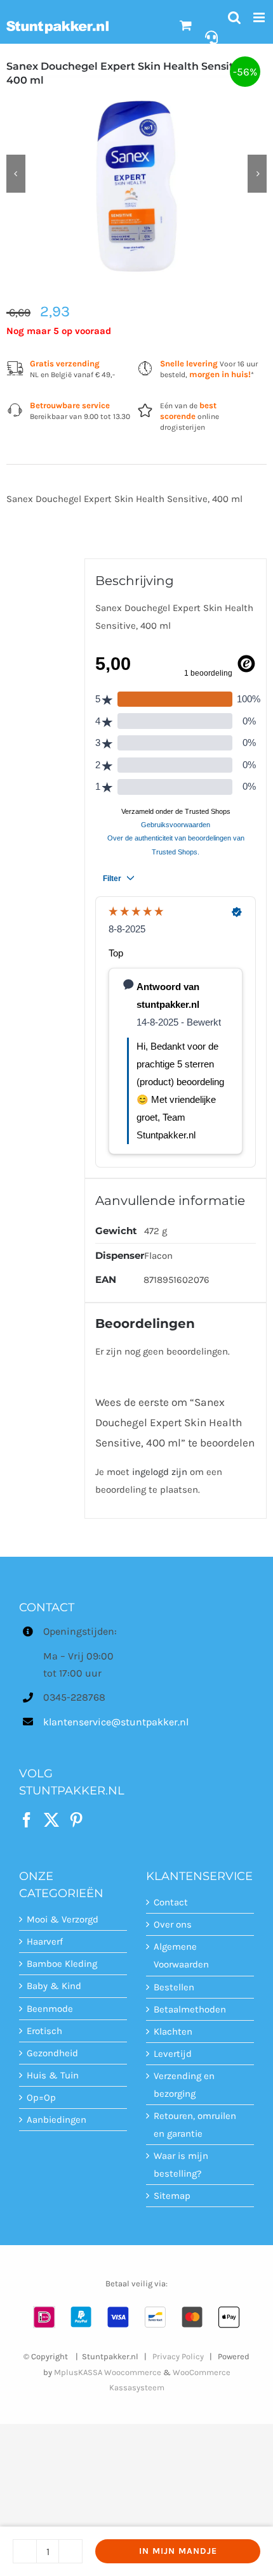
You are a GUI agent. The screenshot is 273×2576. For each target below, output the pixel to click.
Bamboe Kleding (62, 1964)
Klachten (173, 2032)
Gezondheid (52, 2053)
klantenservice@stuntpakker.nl (85, 1722)
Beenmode (50, 2009)
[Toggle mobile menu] (260, 17)
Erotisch (44, 2031)
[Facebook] (27, 1820)
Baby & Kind (54, 1986)
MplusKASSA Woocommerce (108, 2372)
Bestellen (174, 1987)
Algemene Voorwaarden (181, 1955)
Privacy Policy (178, 2356)
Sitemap (172, 2196)
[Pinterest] (76, 1820)
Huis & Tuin (53, 2075)
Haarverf (45, 1942)
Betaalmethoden (190, 2009)
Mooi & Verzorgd (63, 1919)
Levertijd (173, 2054)
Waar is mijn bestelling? (181, 2165)
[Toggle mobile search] (234, 17)
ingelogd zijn (160, 1472)
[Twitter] (51, 1820)
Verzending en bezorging (184, 2085)
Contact (171, 1902)
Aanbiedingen (57, 2120)
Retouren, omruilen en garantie (195, 2125)
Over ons (173, 1924)
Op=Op (41, 2097)
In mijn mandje (178, 2551)
